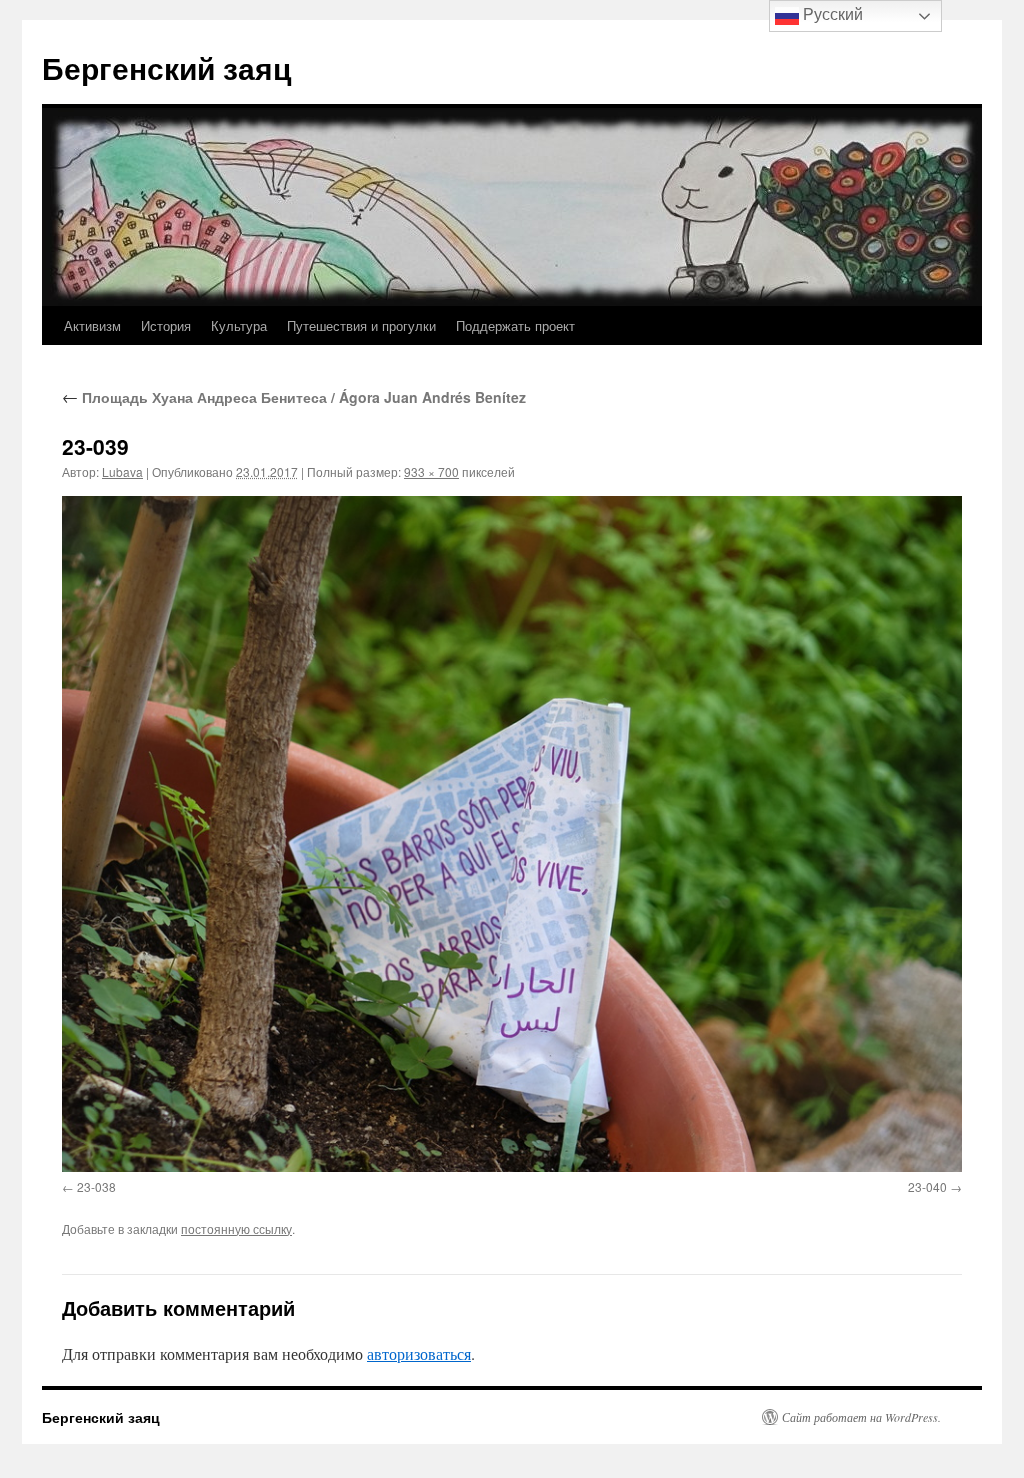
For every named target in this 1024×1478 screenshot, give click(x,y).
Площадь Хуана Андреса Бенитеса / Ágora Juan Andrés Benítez (294, 397)
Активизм (92, 325)
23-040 (927, 1186)
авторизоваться (419, 1353)
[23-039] (512, 833)
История (166, 325)
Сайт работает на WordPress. (861, 1417)
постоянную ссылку (236, 1228)
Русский (831, 14)
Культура (239, 325)
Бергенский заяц (166, 67)
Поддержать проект (515, 325)
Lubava (122, 471)
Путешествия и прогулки (361, 325)
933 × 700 (431, 471)
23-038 (96, 1186)
